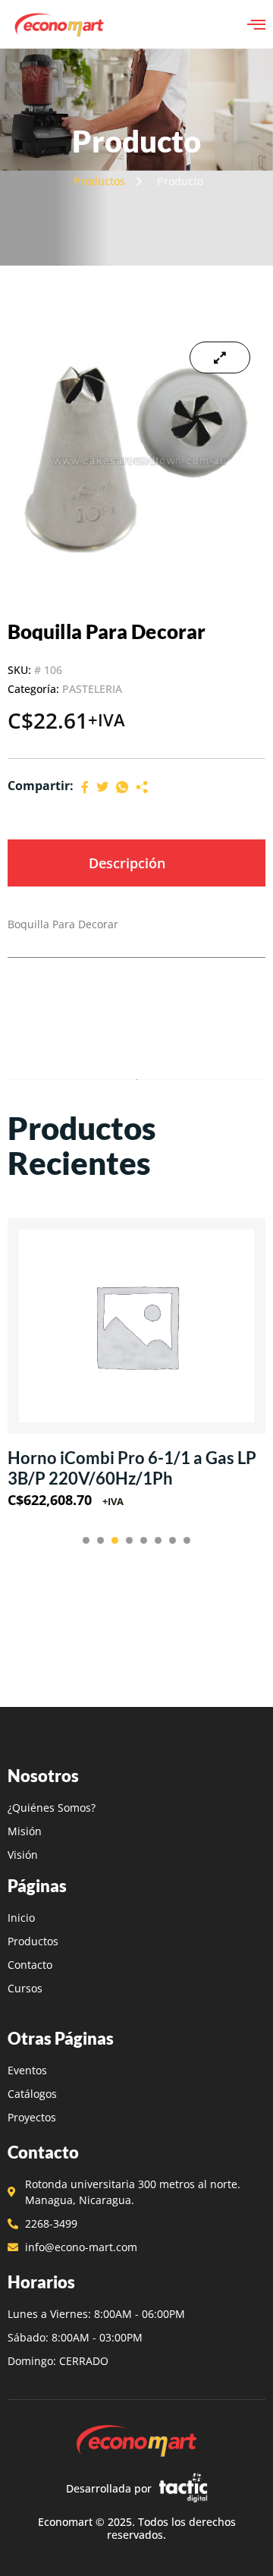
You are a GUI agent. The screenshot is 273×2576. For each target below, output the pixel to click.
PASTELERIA (92, 689)
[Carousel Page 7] (173, 1540)
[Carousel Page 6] (158, 1540)
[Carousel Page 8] (187, 1540)
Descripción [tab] (127, 863)
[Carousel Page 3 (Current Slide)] (115, 1540)
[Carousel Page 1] (86, 1540)
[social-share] (85, 786)
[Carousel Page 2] (100, 1540)
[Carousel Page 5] (144, 1540)
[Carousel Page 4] (129, 1540)
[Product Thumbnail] (220, 357)
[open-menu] (256, 24)
